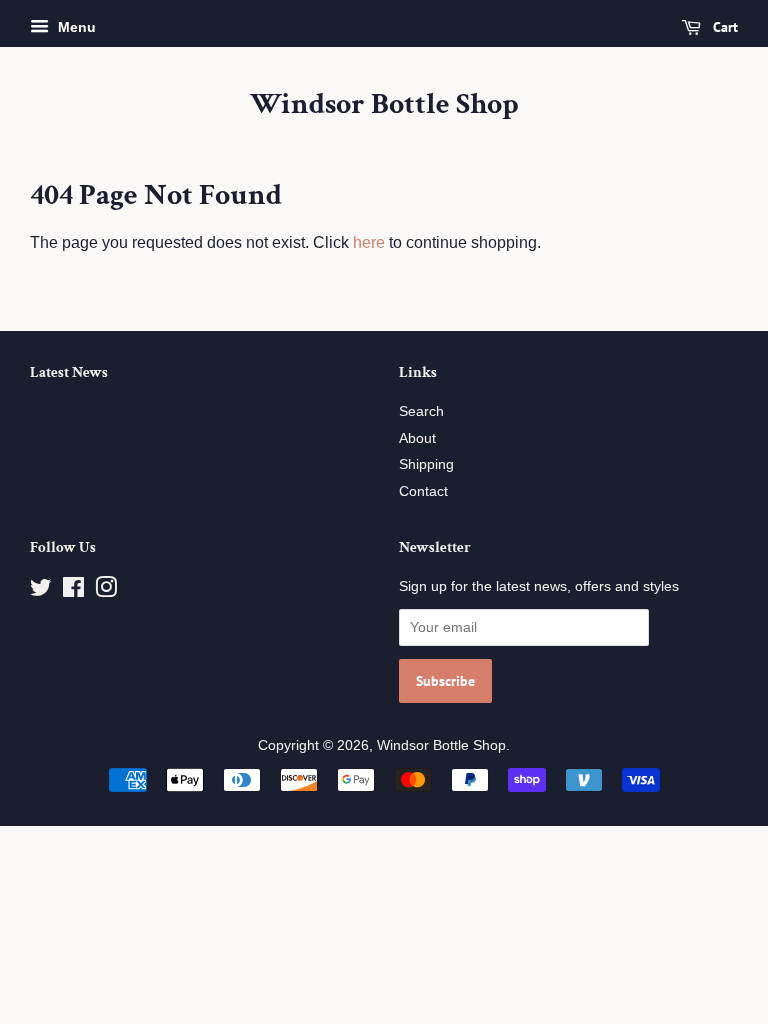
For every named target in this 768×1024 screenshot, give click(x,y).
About (417, 438)
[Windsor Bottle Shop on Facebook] (73, 591)
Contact (423, 491)
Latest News (69, 372)
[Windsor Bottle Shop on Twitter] (41, 591)
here (369, 242)
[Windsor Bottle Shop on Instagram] (106, 591)
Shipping (426, 464)
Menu (75, 27)
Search (421, 411)
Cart (723, 27)
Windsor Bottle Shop (384, 105)
